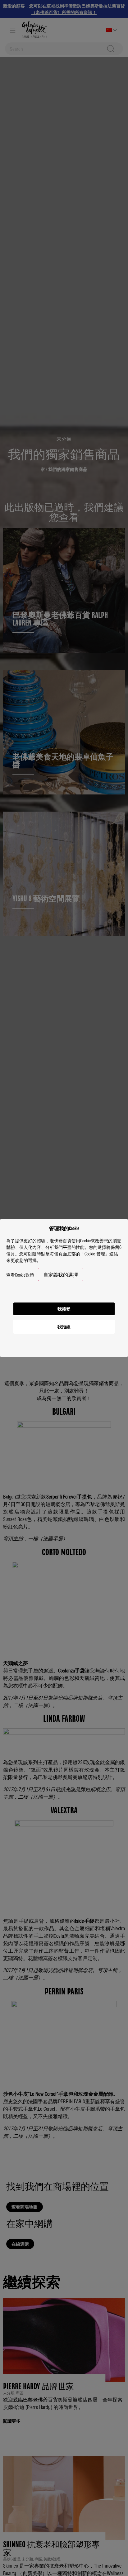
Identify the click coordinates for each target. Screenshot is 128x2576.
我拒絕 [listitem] (64, 1326)
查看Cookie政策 (20, 1275)
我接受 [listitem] (64, 1309)
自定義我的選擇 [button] (61, 1274)
